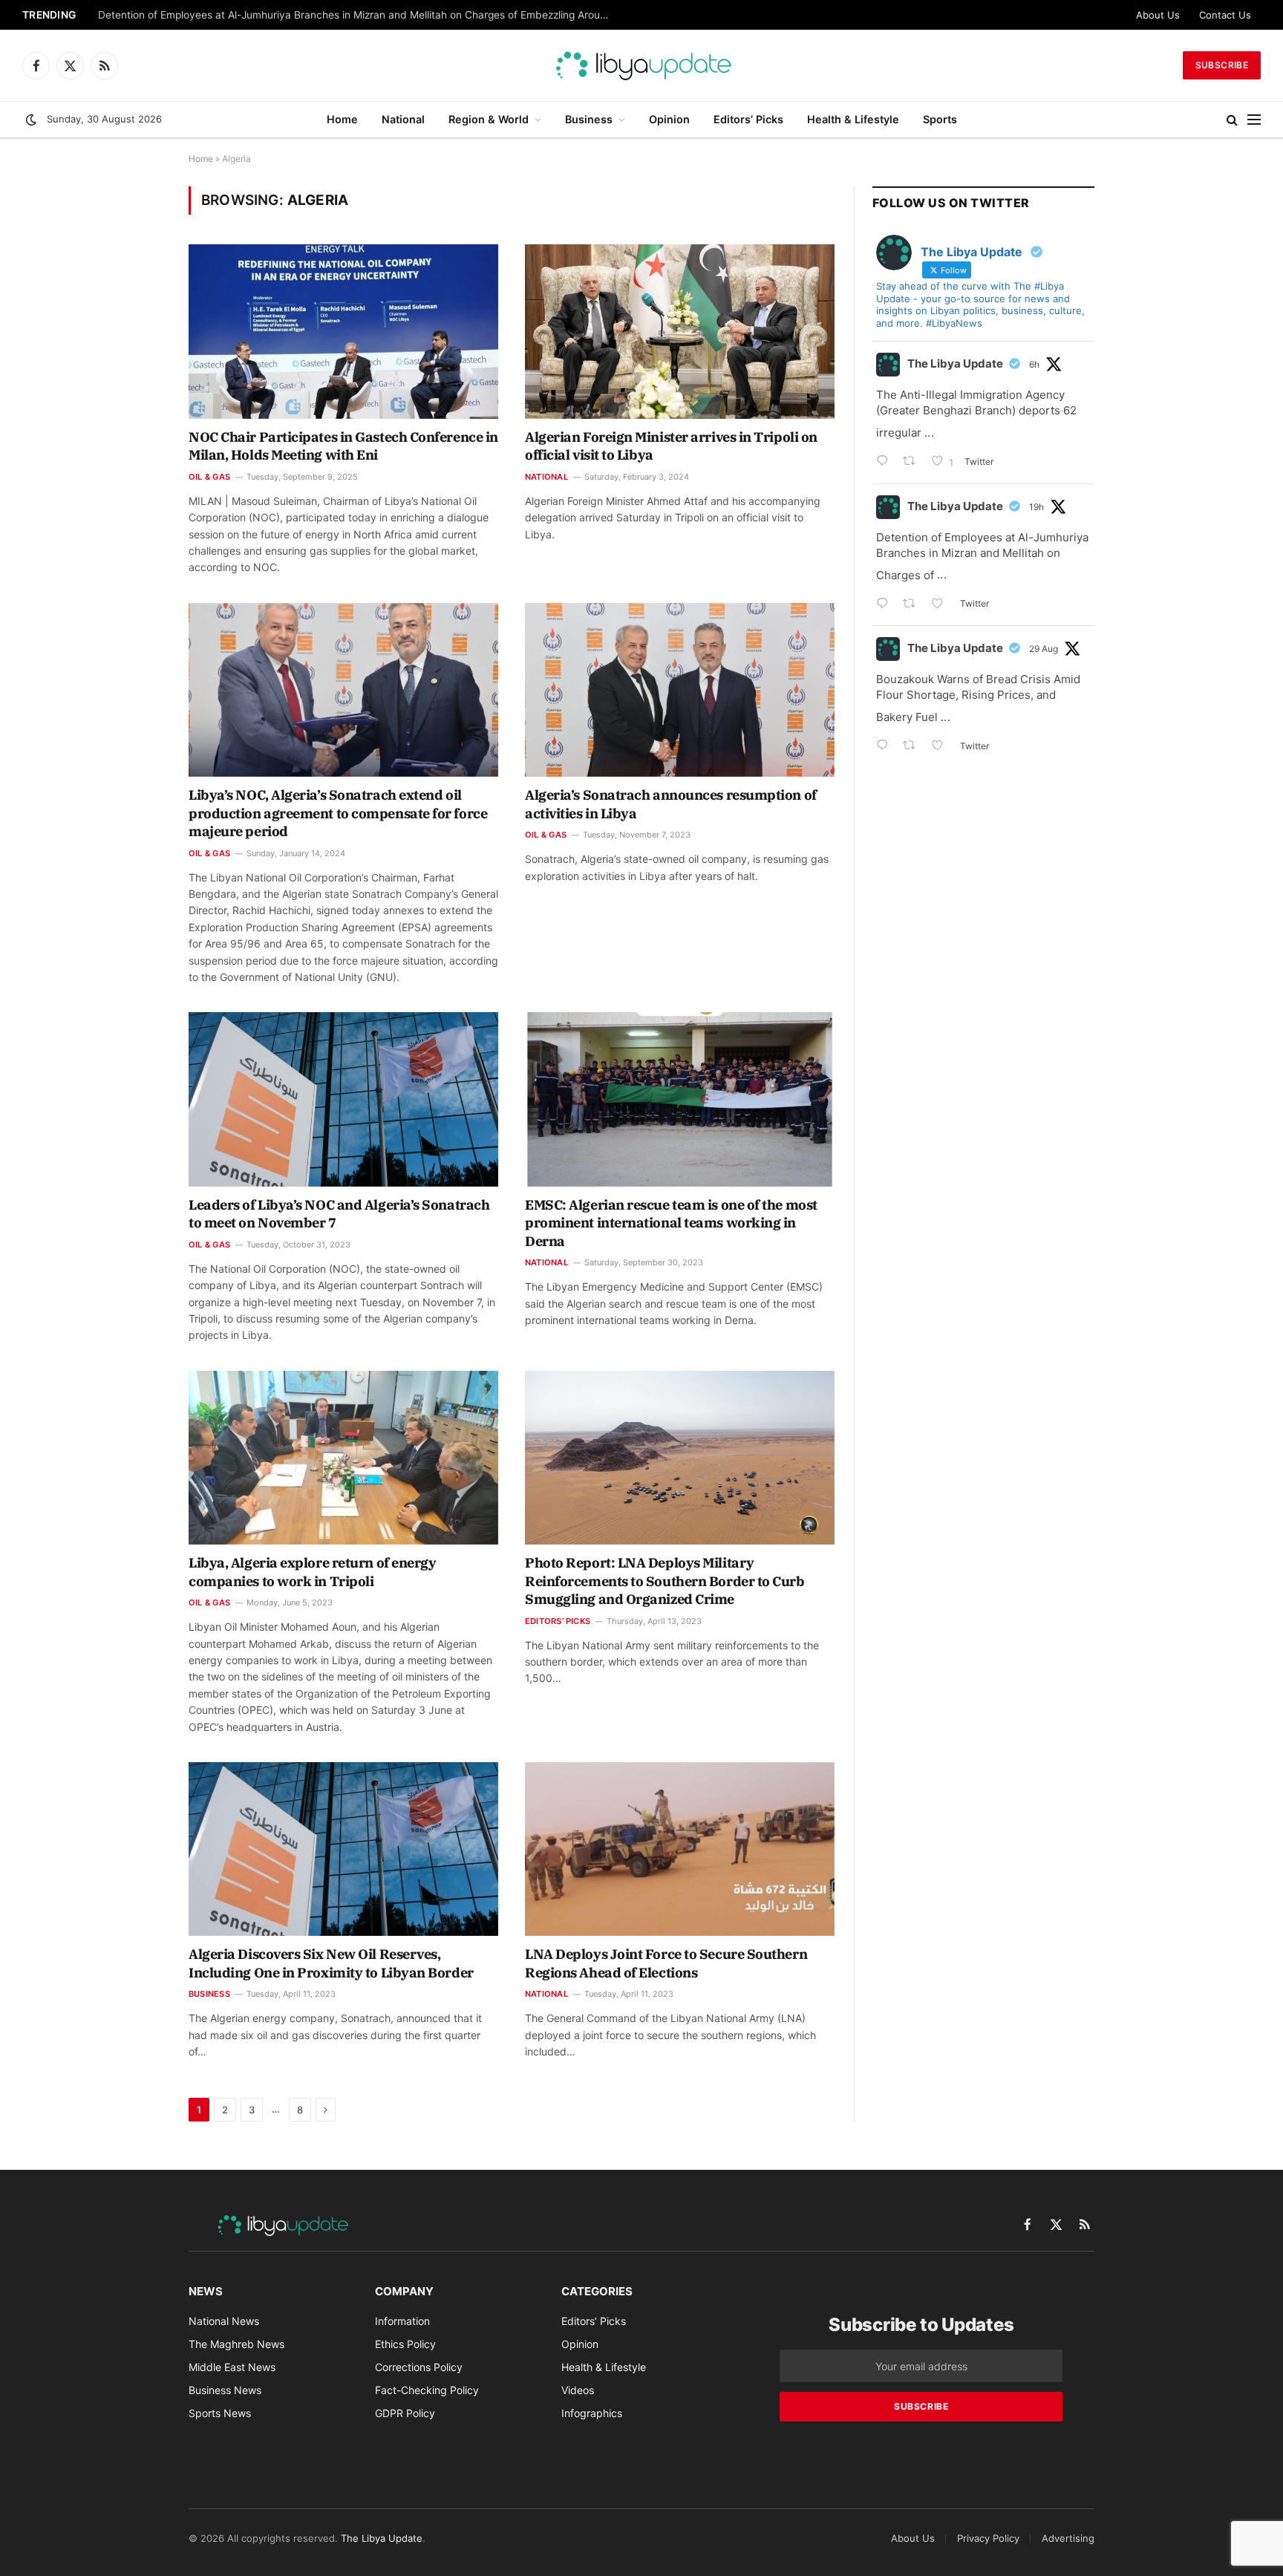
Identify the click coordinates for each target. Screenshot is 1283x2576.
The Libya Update (955, 363)
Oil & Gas (209, 477)
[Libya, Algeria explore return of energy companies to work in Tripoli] (343, 1458)
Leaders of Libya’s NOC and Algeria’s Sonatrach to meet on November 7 (339, 1214)
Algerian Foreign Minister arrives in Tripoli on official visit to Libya (671, 446)
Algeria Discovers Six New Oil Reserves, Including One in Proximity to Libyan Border (331, 1963)
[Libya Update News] (641, 65)
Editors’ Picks (748, 119)
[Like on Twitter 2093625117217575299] (942, 747)
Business (589, 119)
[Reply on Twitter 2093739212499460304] (886, 605)
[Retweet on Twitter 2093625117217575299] (914, 747)
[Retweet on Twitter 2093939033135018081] (914, 462)
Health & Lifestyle (853, 119)
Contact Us (1225, 15)
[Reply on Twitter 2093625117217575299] (886, 747)
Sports (940, 119)
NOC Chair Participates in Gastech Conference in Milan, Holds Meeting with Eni (343, 446)
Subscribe (1222, 65)
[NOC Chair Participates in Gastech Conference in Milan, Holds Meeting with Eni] (343, 331)
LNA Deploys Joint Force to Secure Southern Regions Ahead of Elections (666, 1963)
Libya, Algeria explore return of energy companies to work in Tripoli (312, 1572)
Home (342, 119)
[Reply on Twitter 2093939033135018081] (886, 462)
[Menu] (1254, 120)
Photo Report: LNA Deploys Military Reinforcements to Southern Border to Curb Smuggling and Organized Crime (665, 1581)
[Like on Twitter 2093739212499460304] (942, 605)
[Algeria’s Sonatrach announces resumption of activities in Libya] (680, 690)
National (403, 119)
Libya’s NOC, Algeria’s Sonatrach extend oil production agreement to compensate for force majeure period (338, 813)
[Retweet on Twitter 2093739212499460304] (914, 605)
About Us (1158, 15)
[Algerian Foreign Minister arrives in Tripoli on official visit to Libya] (680, 331)
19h (1036, 507)
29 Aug (1044, 649)
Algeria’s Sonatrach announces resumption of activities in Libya (671, 804)
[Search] (1232, 120)
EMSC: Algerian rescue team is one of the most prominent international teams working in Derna (671, 1223)
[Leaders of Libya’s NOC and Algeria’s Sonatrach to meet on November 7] (343, 1099)
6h (1034, 364)
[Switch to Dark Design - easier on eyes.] (31, 120)
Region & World (489, 119)
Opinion (669, 119)
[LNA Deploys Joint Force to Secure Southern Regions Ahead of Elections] (680, 1849)
